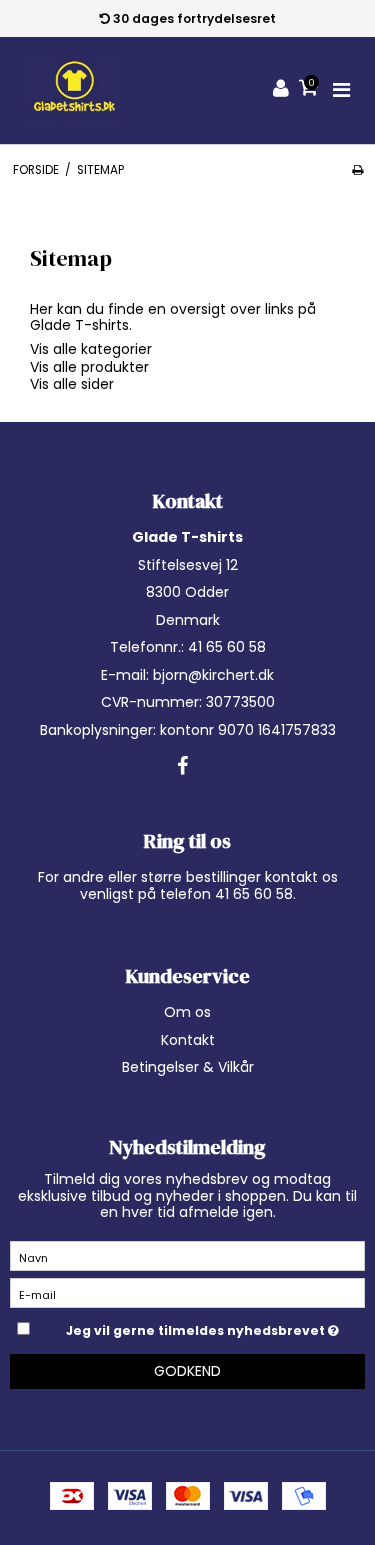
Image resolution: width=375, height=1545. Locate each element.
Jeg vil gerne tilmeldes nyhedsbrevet (197, 1327)
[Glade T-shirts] (74, 90)
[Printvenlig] (357, 170)
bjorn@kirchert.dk (213, 675)
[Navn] (187, 1255)
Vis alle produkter (89, 367)
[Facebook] (182, 767)
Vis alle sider (72, 384)
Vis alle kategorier (91, 349)
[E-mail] (187, 1292)
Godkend (187, 1371)
